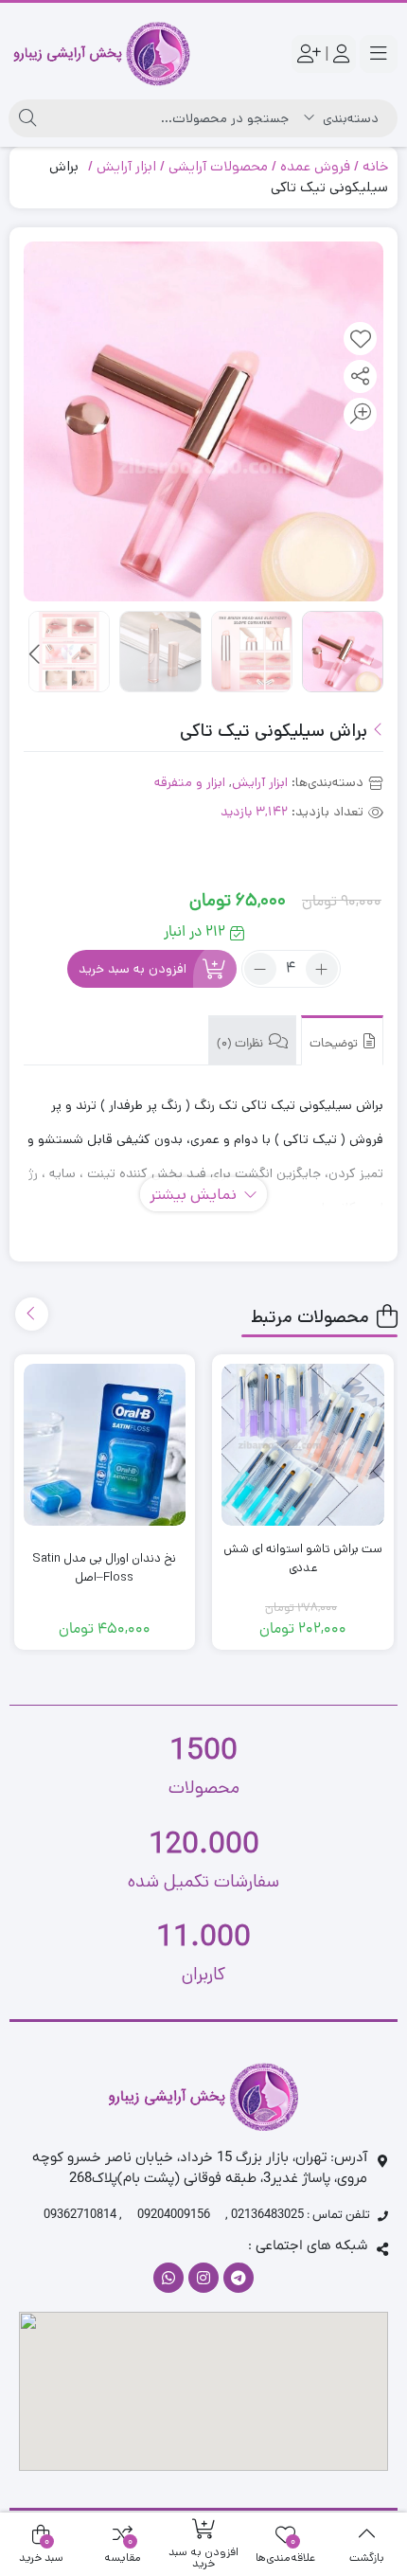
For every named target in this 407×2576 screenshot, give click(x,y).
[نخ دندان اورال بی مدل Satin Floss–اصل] (105, 1445)
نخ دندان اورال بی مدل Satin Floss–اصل (104, 1568)
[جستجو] (27, 118)
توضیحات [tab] (335, 1044)
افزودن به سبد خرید (133, 969)
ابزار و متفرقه (190, 782)
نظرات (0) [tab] (241, 1044)
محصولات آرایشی (218, 166)
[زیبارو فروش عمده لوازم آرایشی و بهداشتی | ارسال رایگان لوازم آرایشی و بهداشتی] (102, 54)
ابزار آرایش (126, 166)
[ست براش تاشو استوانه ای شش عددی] (303, 1445)
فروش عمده (315, 166)
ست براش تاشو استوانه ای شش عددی (303, 1558)
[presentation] (36, 655)
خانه (375, 166)
